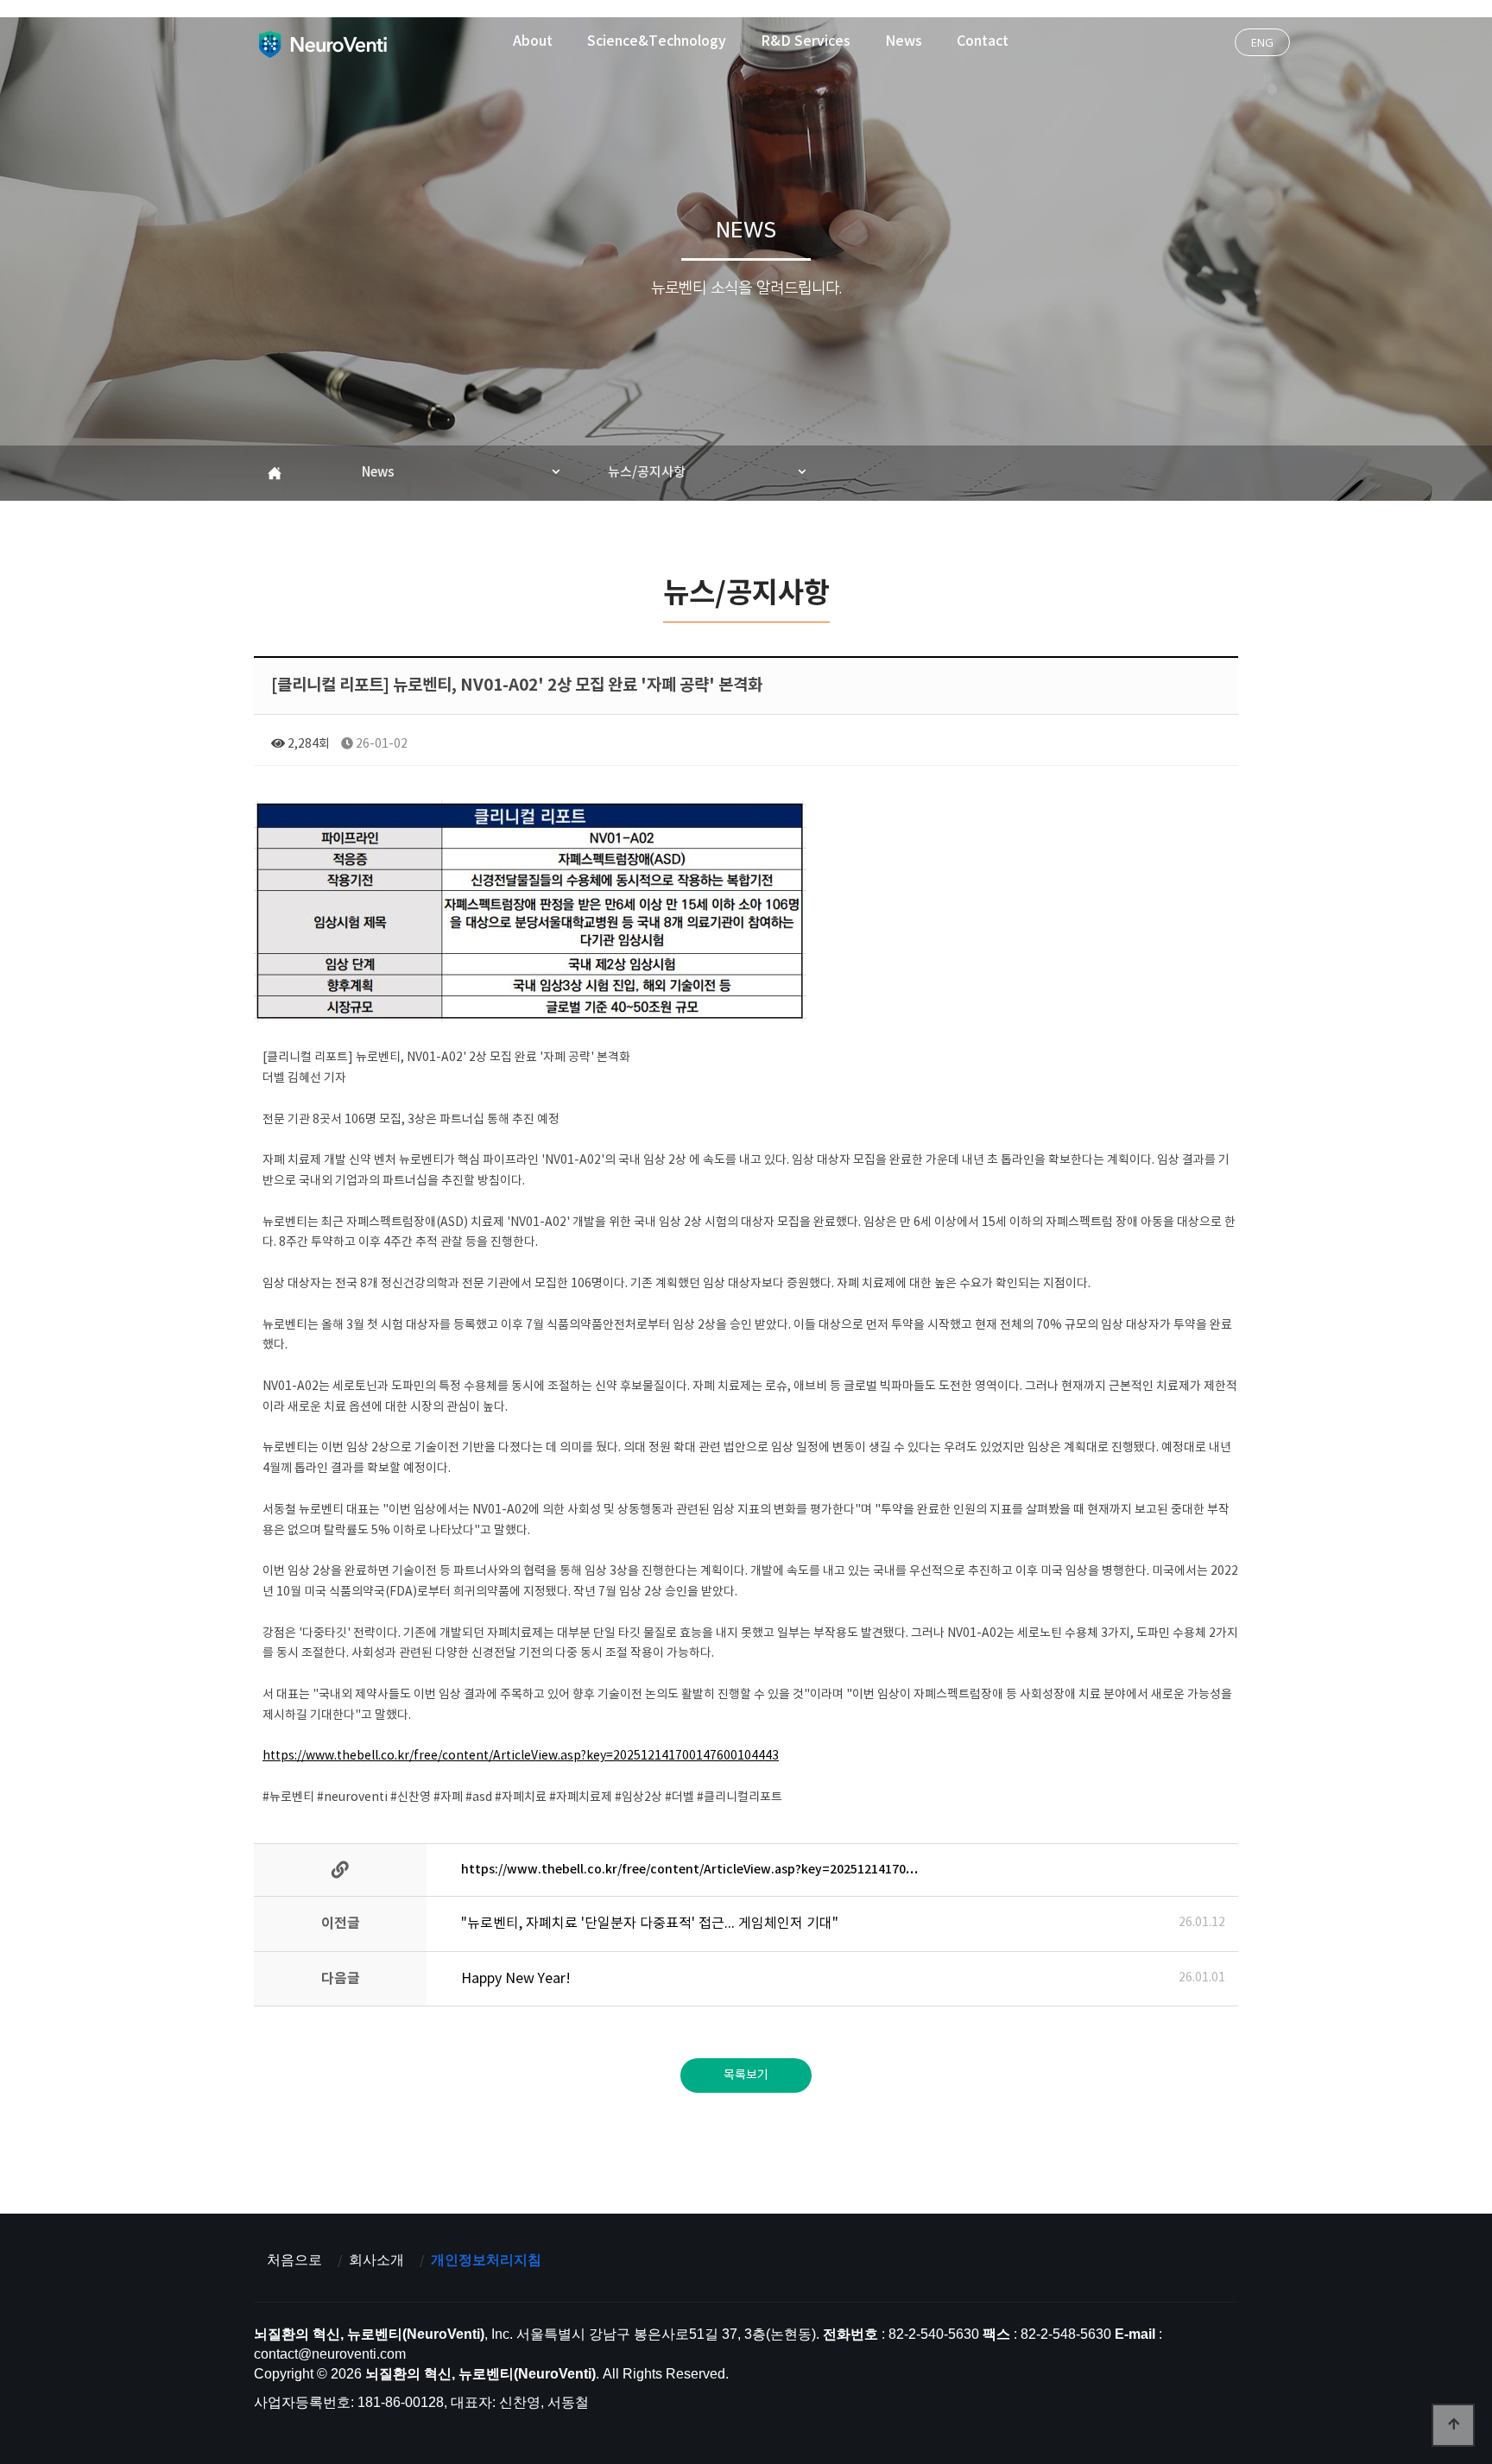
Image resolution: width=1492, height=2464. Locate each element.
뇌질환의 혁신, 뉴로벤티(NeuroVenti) (322, 44)
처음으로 (294, 2260)
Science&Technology (657, 41)
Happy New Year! (516, 1979)
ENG (1262, 42)
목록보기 (746, 2075)
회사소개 (376, 2260)
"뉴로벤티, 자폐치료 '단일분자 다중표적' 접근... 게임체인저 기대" (650, 1924)
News (904, 41)
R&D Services (806, 41)
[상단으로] (1453, 2425)
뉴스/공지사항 (647, 473)
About (533, 41)
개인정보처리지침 (486, 2260)
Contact (983, 41)
